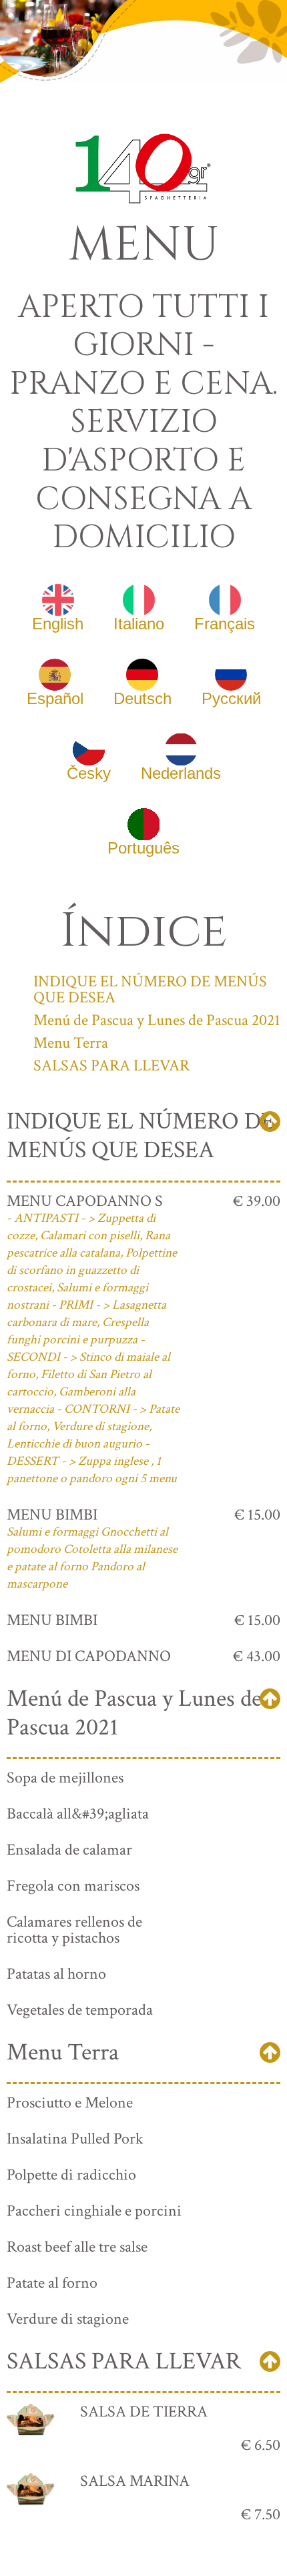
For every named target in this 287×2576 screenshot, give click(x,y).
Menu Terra (71, 1043)
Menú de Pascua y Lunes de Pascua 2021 (157, 1020)
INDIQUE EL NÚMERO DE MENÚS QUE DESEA (150, 989)
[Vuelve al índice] (270, 1121)
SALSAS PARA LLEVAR (111, 1065)
